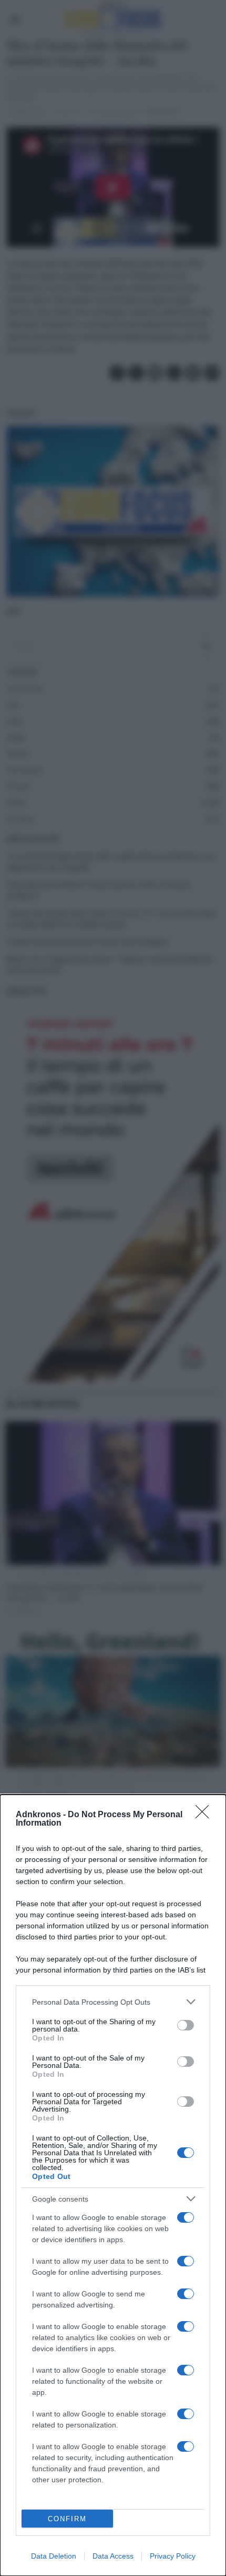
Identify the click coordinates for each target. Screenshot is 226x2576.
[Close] (206, 1815)
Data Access (113, 2556)
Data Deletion (54, 2556)
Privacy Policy (173, 2556)
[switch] (186, 2025)
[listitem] (113, 2002)
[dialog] (113, 2185)
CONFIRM (67, 2519)
